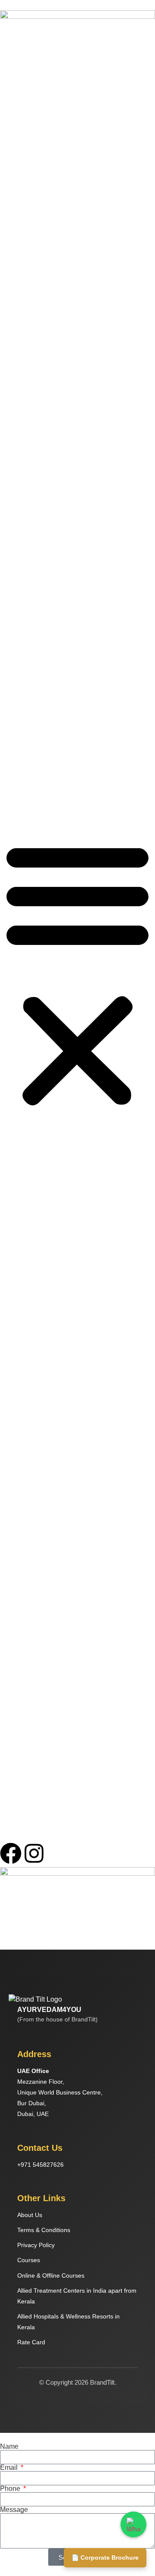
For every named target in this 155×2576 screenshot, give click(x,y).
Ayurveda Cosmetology (32, 791)
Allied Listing (17, 151)
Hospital (11, 264)
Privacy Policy (36, 2245)
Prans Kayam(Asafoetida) (35, 421)
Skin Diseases (19, 685)
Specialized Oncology (29, 761)
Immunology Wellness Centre (40, 745)
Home (8, 110)
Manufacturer (18, 192)
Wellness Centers (24, 207)
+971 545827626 (40, 2165)
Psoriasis (12, 640)
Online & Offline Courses (34, 478)
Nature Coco (17, 391)
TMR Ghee (15, 406)
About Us (12, 125)
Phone (11, 2489)
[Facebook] (11, 1853)
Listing (9, 140)
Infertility (11, 518)
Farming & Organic (26, 380)
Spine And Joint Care (29, 670)
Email (10, 2468)
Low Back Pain (20, 594)
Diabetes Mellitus (23, 715)
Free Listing (16, 452)
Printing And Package (29, 365)
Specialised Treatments (32, 508)
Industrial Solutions (26, 324)
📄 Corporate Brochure (105, 2558)
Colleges (12, 309)
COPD (9, 655)
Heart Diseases (21, 730)
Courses (11, 467)
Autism (9, 610)
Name (9, 2447)
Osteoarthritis (18, 625)
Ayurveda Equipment (28, 335)
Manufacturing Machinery (35, 350)
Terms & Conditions (44, 2230)
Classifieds (15, 238)
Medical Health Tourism (32, 776)
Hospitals (12, 177)
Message (14, 2510)
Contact (11, 806)
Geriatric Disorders (26, 700)
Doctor (9, 248)
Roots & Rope (19, 436)
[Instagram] (34, 1853)
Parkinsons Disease (27, 579)
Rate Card (31, 2342)
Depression (15, 534)
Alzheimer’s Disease (28, 564)
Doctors (11, 162)
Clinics (9, 223)
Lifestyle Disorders (25, 549)
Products (12, 493)
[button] (77, 974)
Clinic (7, 294)
